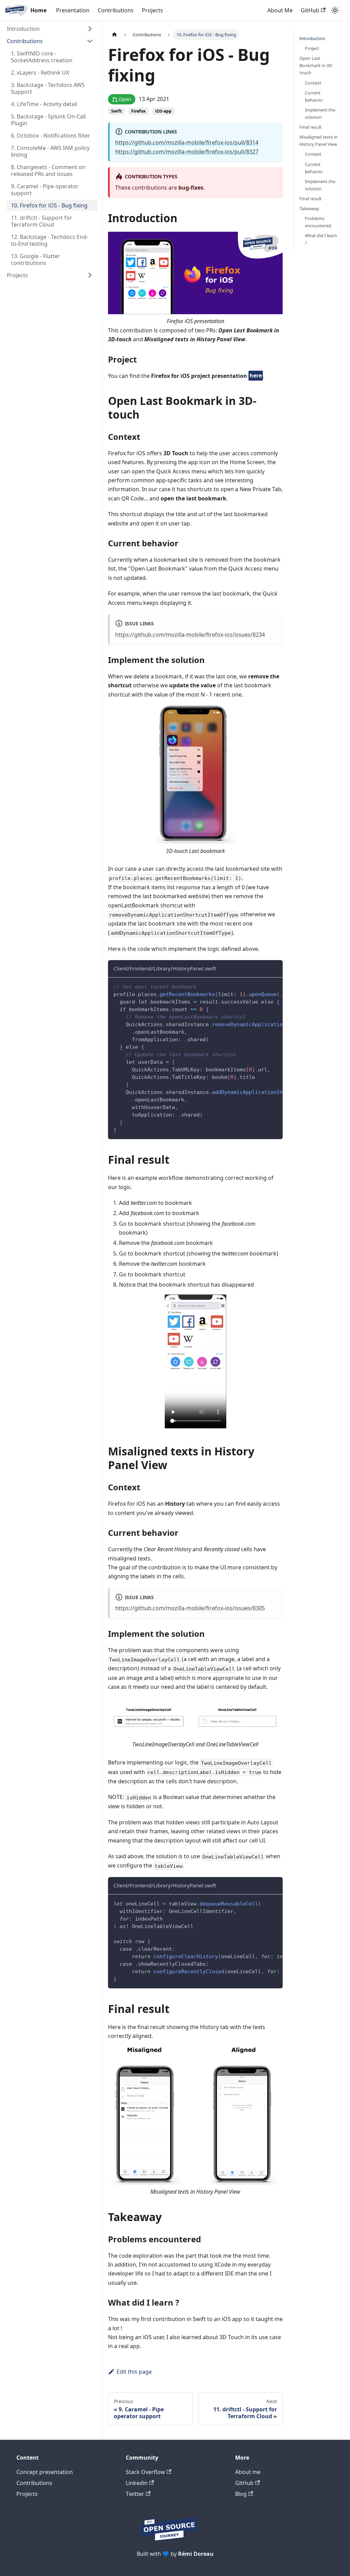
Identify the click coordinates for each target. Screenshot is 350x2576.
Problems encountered (318, 222)
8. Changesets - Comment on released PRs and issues (48, 170)
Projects (152, 10)
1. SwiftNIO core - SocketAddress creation (42, 57)
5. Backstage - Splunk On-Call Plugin (48, 120)
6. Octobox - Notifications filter (51, 136)
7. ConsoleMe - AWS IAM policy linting (50, 151)
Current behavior (314, 96)
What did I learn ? (321, 239)
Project (312, 48)
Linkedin (137, 2483)
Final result (311, 127)
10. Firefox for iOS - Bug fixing (49, 205)
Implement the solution (320, 113)
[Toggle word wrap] (262, 986)
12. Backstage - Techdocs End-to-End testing (50, 240)
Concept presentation (45, 2472)
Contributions (116, 10)
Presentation (73, 10)
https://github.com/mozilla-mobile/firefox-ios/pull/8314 (187, 142)
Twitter (135, 2494)
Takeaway (309, 208)
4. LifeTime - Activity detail (44, 104)
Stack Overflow (145, 2472)
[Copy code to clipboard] (274, 986)
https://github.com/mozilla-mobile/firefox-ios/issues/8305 (190, 1608)
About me (248, 2472)
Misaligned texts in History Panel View (319, 141)
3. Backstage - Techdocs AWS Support (48, 88)
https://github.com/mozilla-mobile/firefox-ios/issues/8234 (190, 635)
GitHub (310, 10)
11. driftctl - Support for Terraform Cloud (42, 221)
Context (313, 83)
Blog (241, 2494)
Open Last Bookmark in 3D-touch (316, 65)
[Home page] (115, 35)
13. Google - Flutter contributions (36, 259)
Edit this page (134, 2372)
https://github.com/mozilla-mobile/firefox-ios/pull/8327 (187, 152)
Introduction (23, 29)
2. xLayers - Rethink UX (40, 73)
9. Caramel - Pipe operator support (45, 190)
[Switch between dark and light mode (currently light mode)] (335, 10)
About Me (280, 10)
